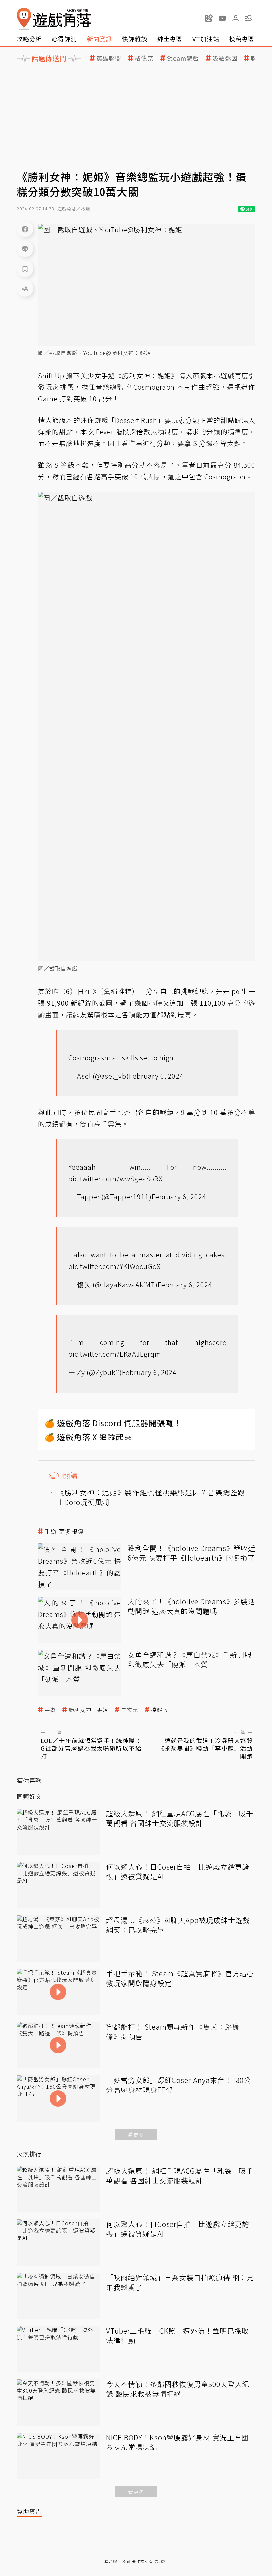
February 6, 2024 (156, 1076)
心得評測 (64, 39)
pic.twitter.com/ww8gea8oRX (115, 1178)
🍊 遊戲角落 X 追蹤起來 (89, 1437)
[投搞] (209, 18)
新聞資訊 (100, 39)
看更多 (136, 2134)
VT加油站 (206, 39)
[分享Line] (25, 249)
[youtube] (222, 18)
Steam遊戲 (183, 58)
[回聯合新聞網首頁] (24, 19)
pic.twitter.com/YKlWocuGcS (114, 1266)
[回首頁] (54, 19)
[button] (249, 18)
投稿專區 (242, 39)
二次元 (130, 1710)
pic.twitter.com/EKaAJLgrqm (115, 1354)
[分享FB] (25, 229)
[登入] (236, 18)
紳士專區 (170, 39)
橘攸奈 (144, 58)
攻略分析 (29, 39)
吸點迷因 (225, 58)
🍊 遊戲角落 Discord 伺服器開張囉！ (113, 1423)
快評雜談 (135, 39)
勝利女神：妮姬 (88, 1710)
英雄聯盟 (109, 58)
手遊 (50, 1710)
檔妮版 (159, 1710)
